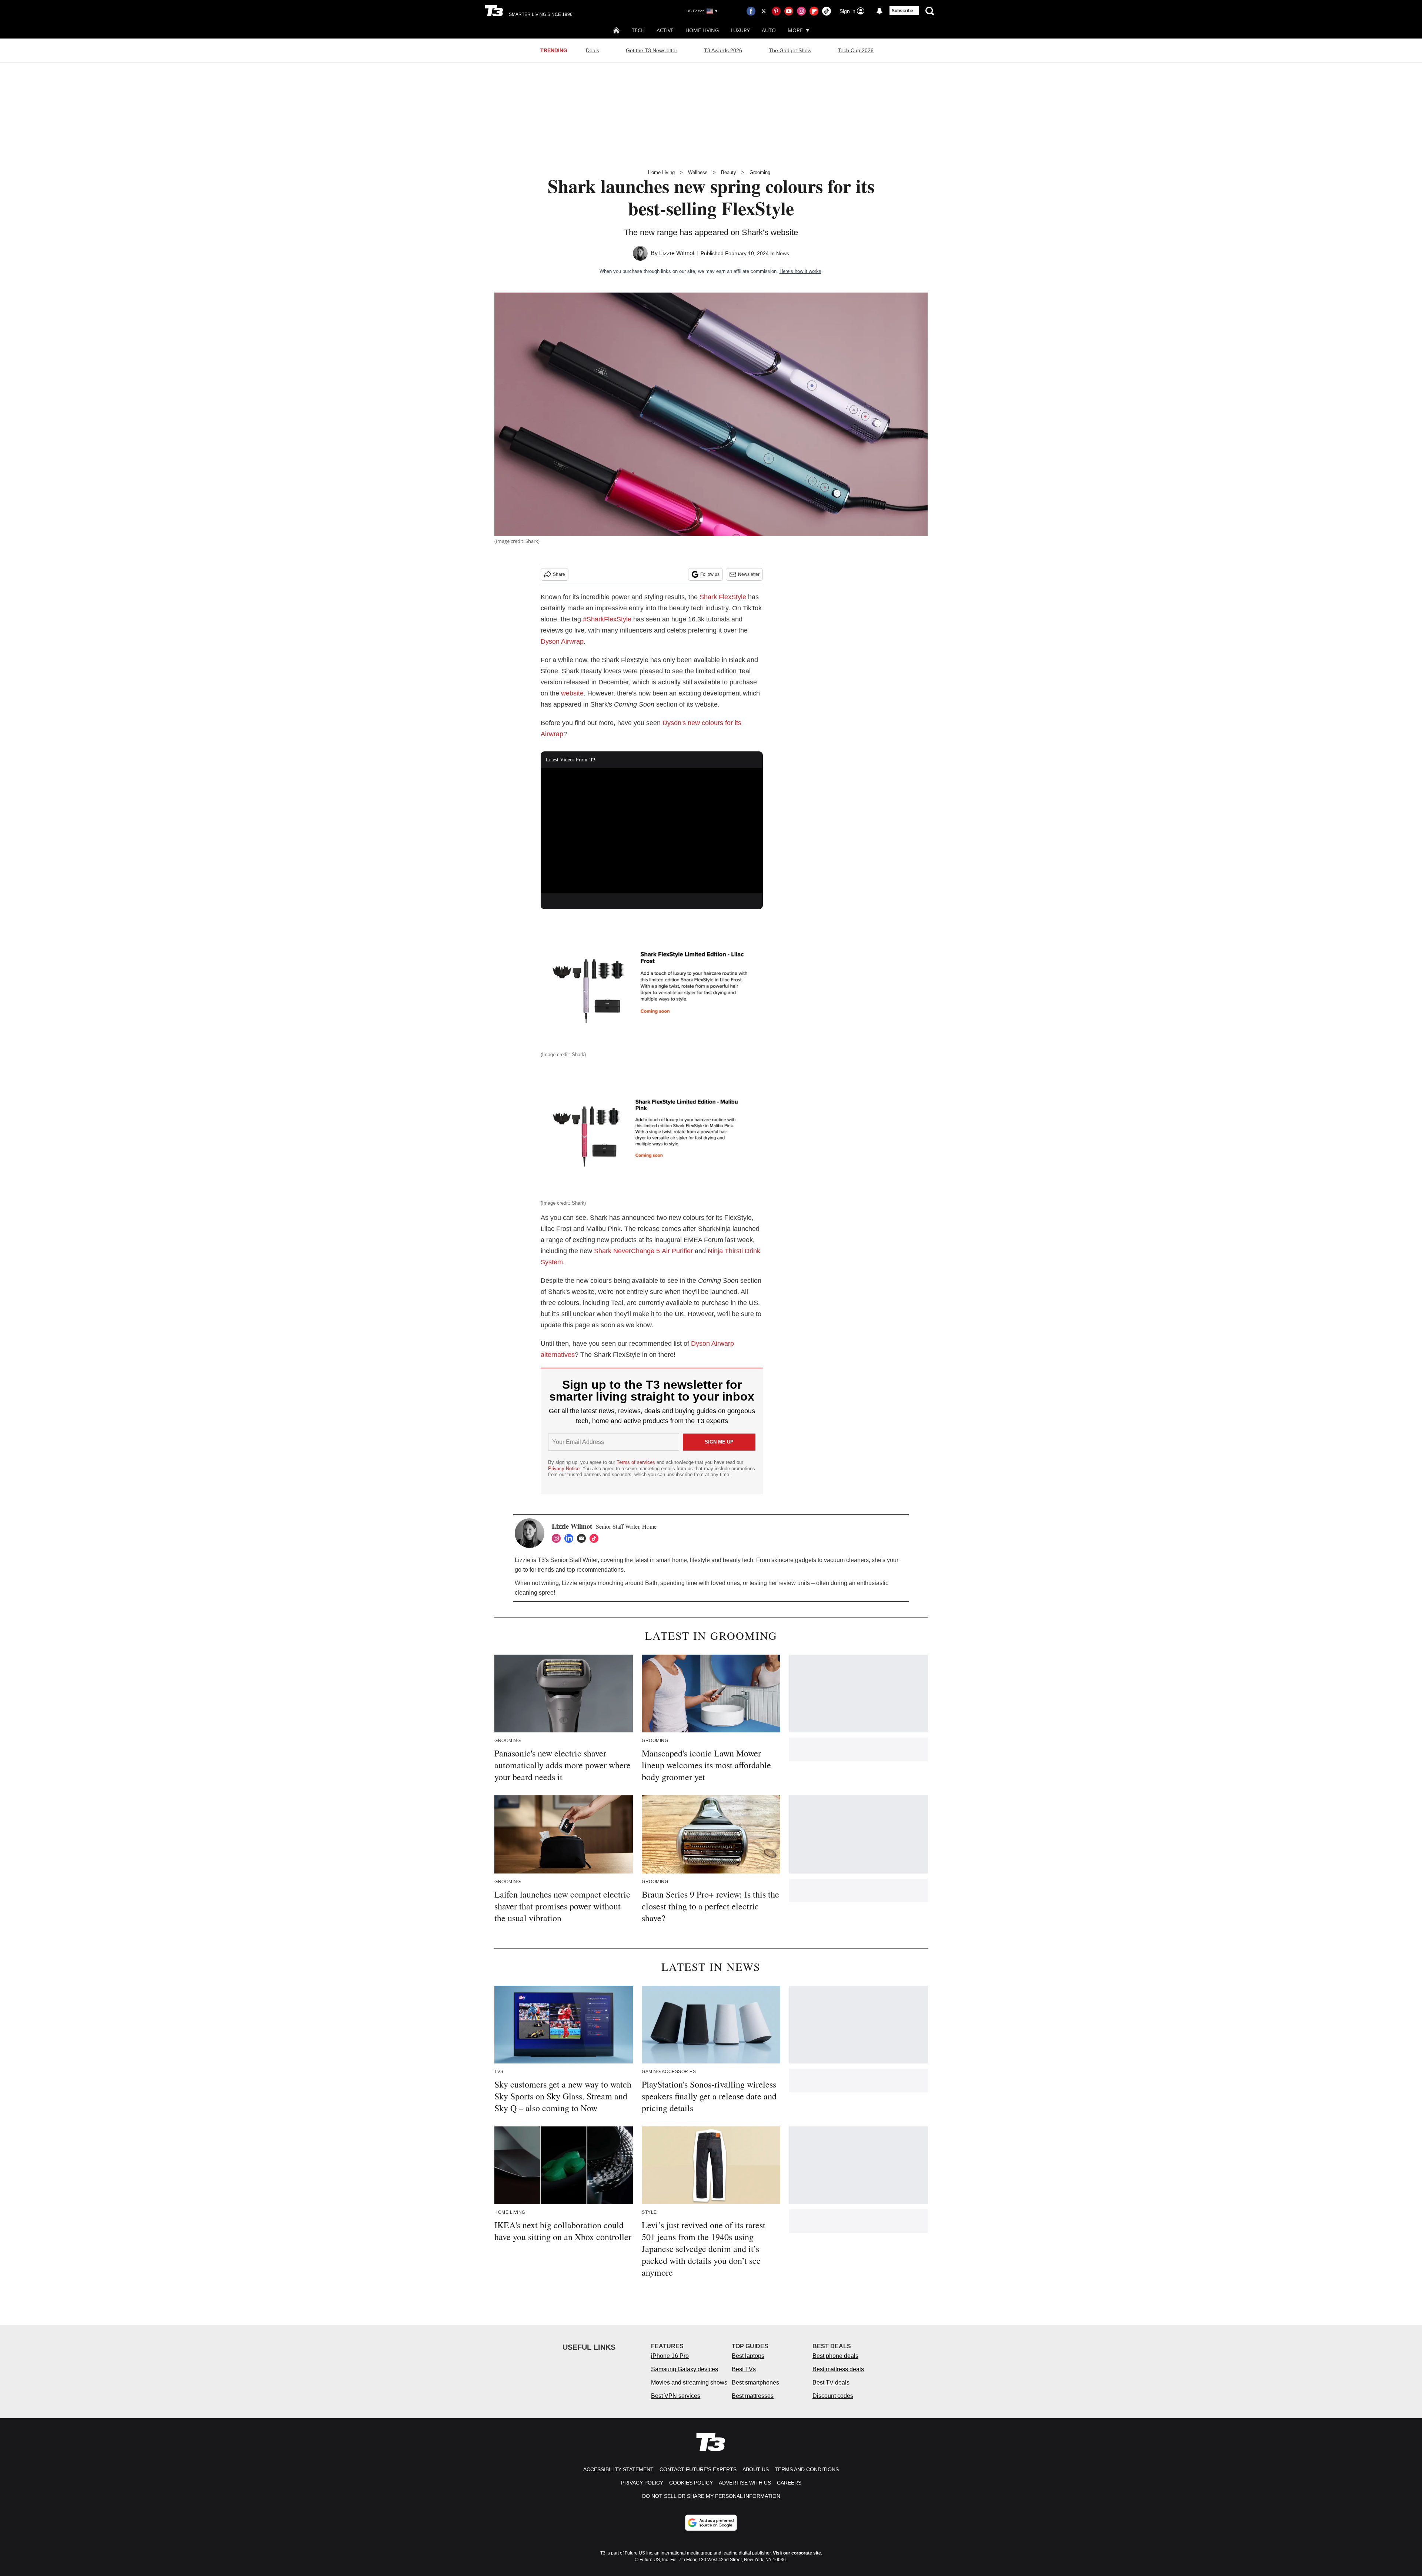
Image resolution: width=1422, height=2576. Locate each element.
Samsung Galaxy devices (685, 2369)
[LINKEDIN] (571, 1538)
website (572, 693)
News (783, 253)
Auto (769, 30)
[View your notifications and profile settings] (879, 11)
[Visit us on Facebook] (751, 11)
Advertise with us (745, 2483)
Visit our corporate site (797, 2553)
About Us (756, 2469)
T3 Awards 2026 (723, 50)
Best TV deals (831, 2383)
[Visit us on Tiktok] (827, 11)
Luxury (740, 30)
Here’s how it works (800, 271)
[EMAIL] (583, 1538)
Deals (592, 50)
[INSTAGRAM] (558, 1538)
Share (559, 574)
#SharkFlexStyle (607, 619)
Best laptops (748, 2356)
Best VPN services (676, 2396)
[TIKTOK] (596, 1538)
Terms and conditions (807, 2469)
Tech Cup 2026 (856, 50)
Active (665, 30)
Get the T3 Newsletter (652, 50)
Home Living (702, 30)
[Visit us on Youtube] (789, 11)
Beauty (729, 172)
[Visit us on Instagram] (801, 11)
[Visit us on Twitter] (764, 11)
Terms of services (637, 1462)
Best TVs (744, 2369)
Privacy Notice (564, 1469)
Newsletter (749, 574)
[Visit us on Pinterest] (776, 11)
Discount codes (833, 2396)
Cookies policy (691, 2483)
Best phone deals (835, 2356)
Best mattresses (753, 2396)
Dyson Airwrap (562, 641)
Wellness (698, 172)
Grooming (760, 172)
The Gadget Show (790, 50)
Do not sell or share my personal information (711, 2496)
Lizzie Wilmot (677, 253)
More (795, 30)
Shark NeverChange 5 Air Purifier (644, 1251)
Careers (789, 2483)
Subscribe (902, 11)
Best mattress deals (838, 2369)
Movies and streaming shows (689, 2383)
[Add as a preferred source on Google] (711, 2523)
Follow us (710, 574)
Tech (638, 30)
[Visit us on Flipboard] (814, 11)
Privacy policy (642, 2483)
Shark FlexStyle (723, 597)
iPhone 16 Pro (670, 2356)
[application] (652, 830)
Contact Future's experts (698, 2469)
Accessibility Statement (618, 2469)
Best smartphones (755, 2383)
